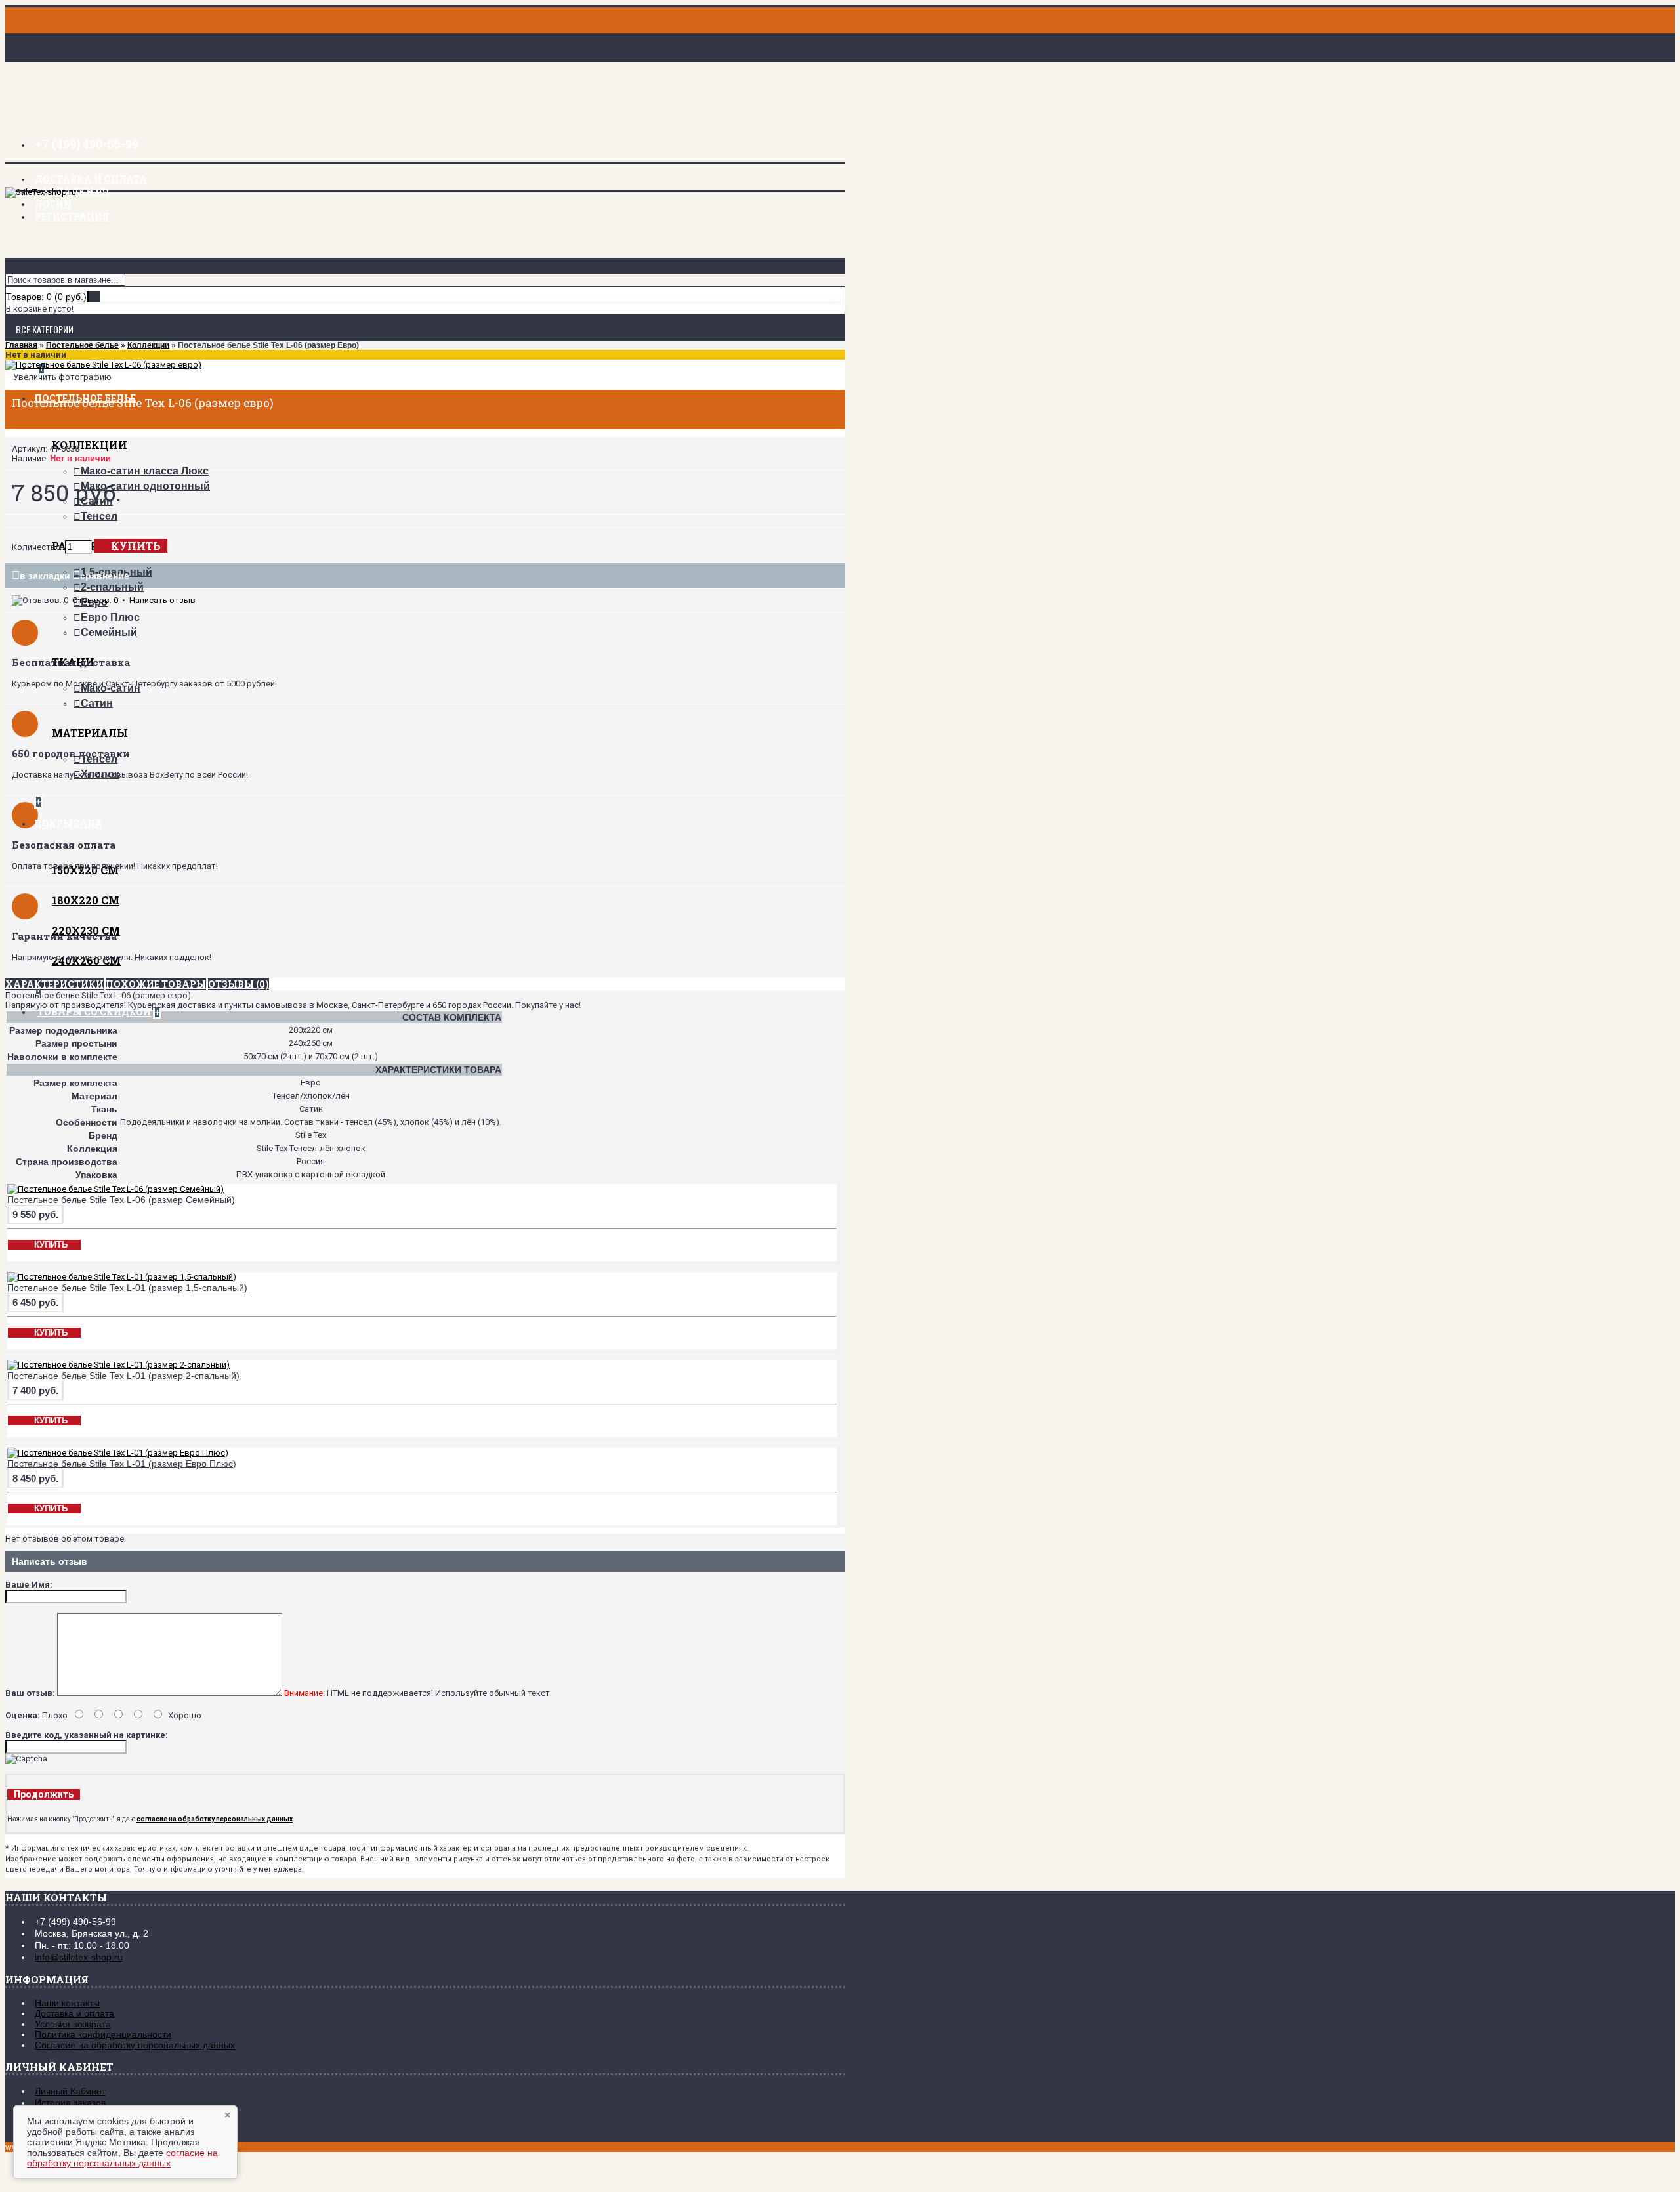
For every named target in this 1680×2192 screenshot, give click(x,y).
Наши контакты (67, 2003)
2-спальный (112, 587)
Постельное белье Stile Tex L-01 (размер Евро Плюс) (122, 1464)
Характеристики (54, 984)
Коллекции (90, 445)
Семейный (109, 632)
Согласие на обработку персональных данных (135, 2045)
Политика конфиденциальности (103, 2034)
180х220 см (86, 900)
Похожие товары (156, 984)
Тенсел (99, 516)
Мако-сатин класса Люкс (145, 471)
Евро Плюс (110, 617)
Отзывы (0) (239, 984)
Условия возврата (73, 2024)
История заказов (70, 2103)
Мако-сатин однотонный (145, 486)
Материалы (90, 733)
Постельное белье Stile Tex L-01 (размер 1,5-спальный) (127, 1288)
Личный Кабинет (70, 2091)
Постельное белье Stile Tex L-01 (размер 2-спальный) (123, 1376)
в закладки (45, 576)
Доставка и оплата (74, 2013)
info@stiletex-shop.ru (79, 1957)
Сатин (97, 703)
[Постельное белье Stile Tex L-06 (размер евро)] (103, 365)
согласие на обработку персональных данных (122, 2158)
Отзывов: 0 (95, 600)
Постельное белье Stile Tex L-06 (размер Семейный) (121, 1200)
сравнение (105, 576)
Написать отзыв (162, 600)
